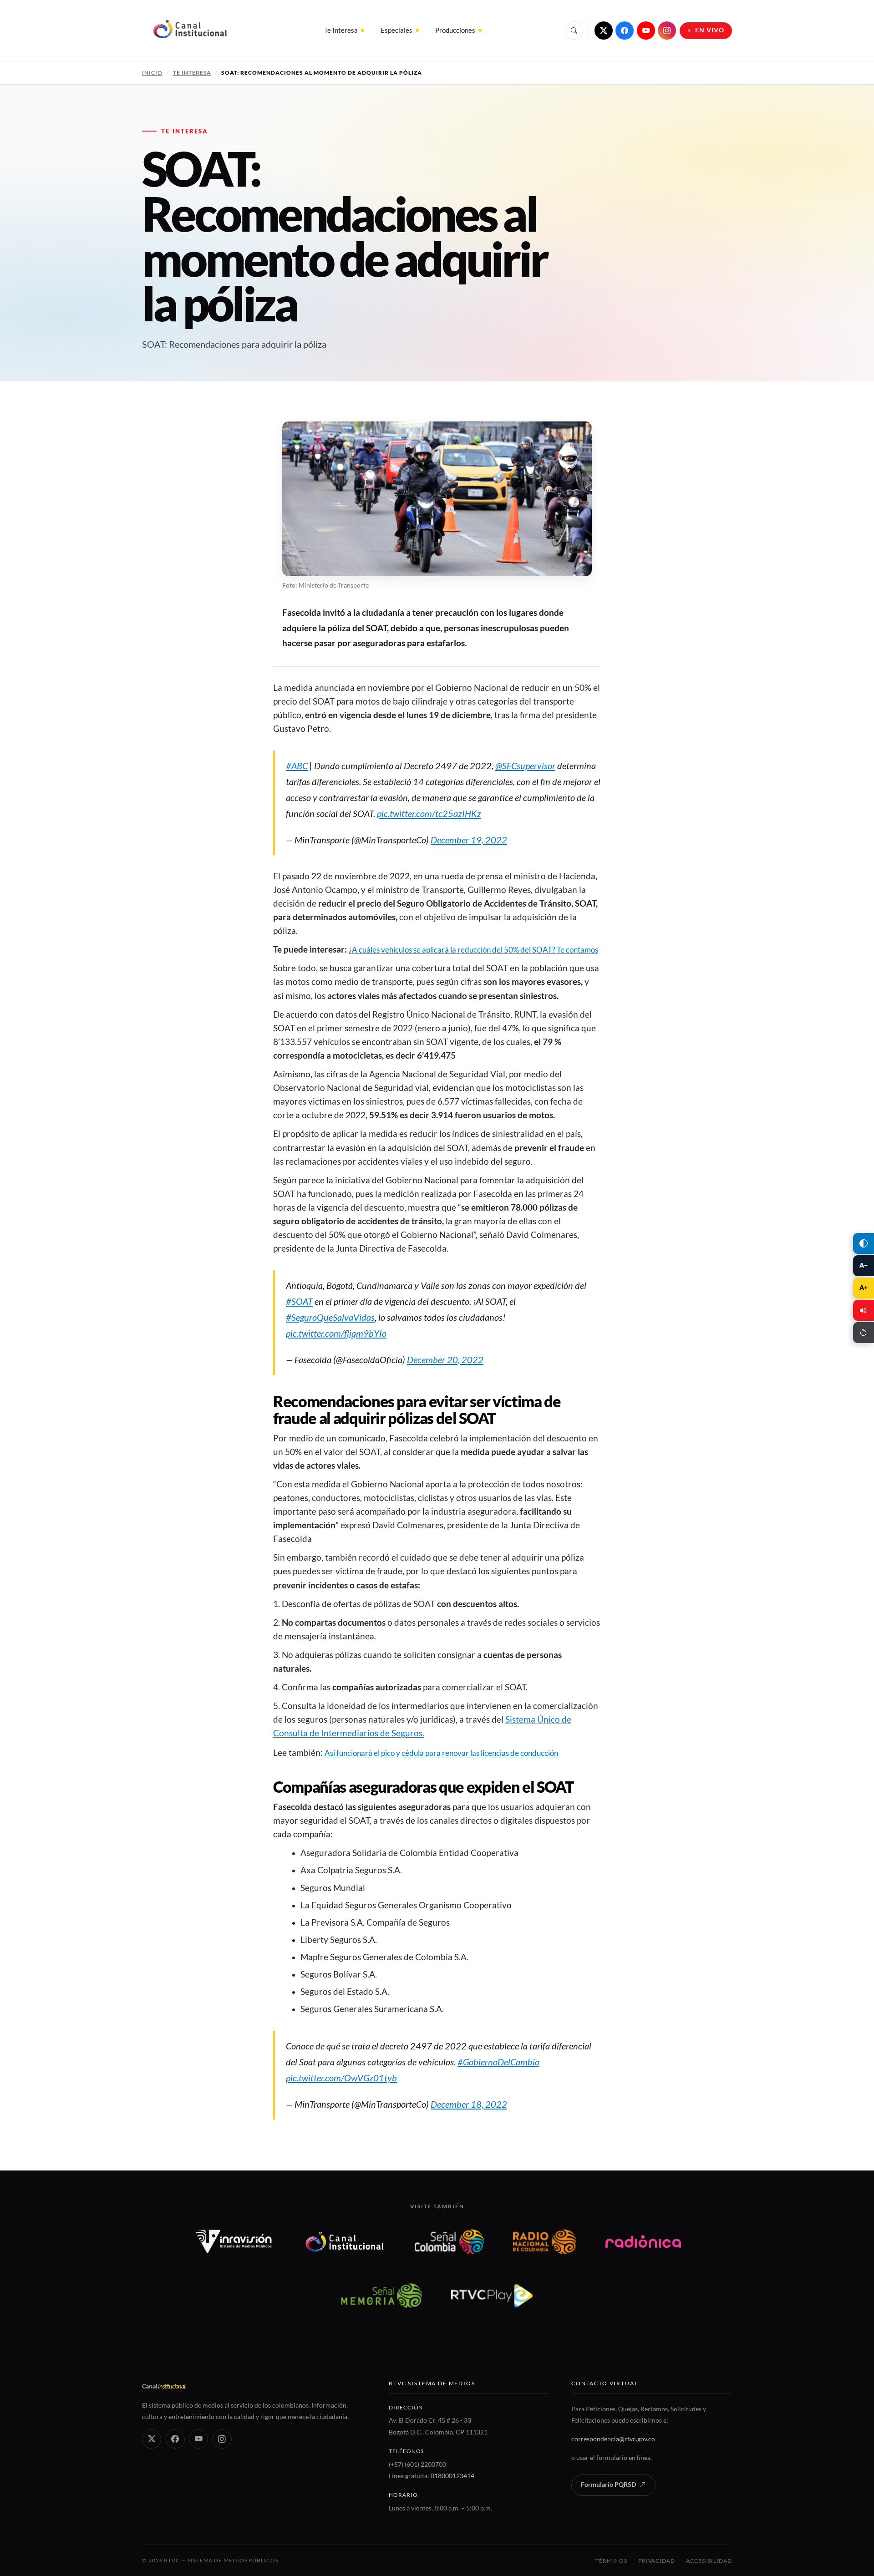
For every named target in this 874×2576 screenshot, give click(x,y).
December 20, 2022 (445, 1359)
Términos (611, 2561)
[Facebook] (625, 30)
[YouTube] (646, 30)
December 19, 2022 (469, 840)
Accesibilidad (709, 2561)
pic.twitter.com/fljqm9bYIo (336, 1333)
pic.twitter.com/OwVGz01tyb (341, 2078)
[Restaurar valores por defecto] (864, 1333)
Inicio (152, 73)
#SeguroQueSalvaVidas (330, 1317)
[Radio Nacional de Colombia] (545, 2241)
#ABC (297, 766)
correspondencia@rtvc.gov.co (613, 2439)
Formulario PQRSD (608, 2485)
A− (864, 1265)
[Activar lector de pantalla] (864, 1310)
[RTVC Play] (492, 2295)
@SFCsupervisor (525, 766)
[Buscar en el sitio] (574, 30)
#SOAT (299, 1301)
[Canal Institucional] (345, 2241)
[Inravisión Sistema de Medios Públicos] (234, 2241)
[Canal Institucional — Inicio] (190, 30)
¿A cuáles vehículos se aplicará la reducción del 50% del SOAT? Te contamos (473, 950)
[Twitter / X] (604, 30)
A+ (864, 1288)
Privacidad (657, 2561)
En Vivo (710, 30)
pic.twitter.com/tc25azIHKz (429, 813)
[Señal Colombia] (450, 2241)
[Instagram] (667, 30)
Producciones (455, 30)
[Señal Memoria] (381, 2295)
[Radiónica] (643, 2241)
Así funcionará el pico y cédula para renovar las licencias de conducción (441, 1753)
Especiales (396, 30)
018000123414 (452, 2476)
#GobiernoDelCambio (498, 2062)
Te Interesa (341, 30)
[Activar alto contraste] (864, 1243)
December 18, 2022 (469, 2104)
